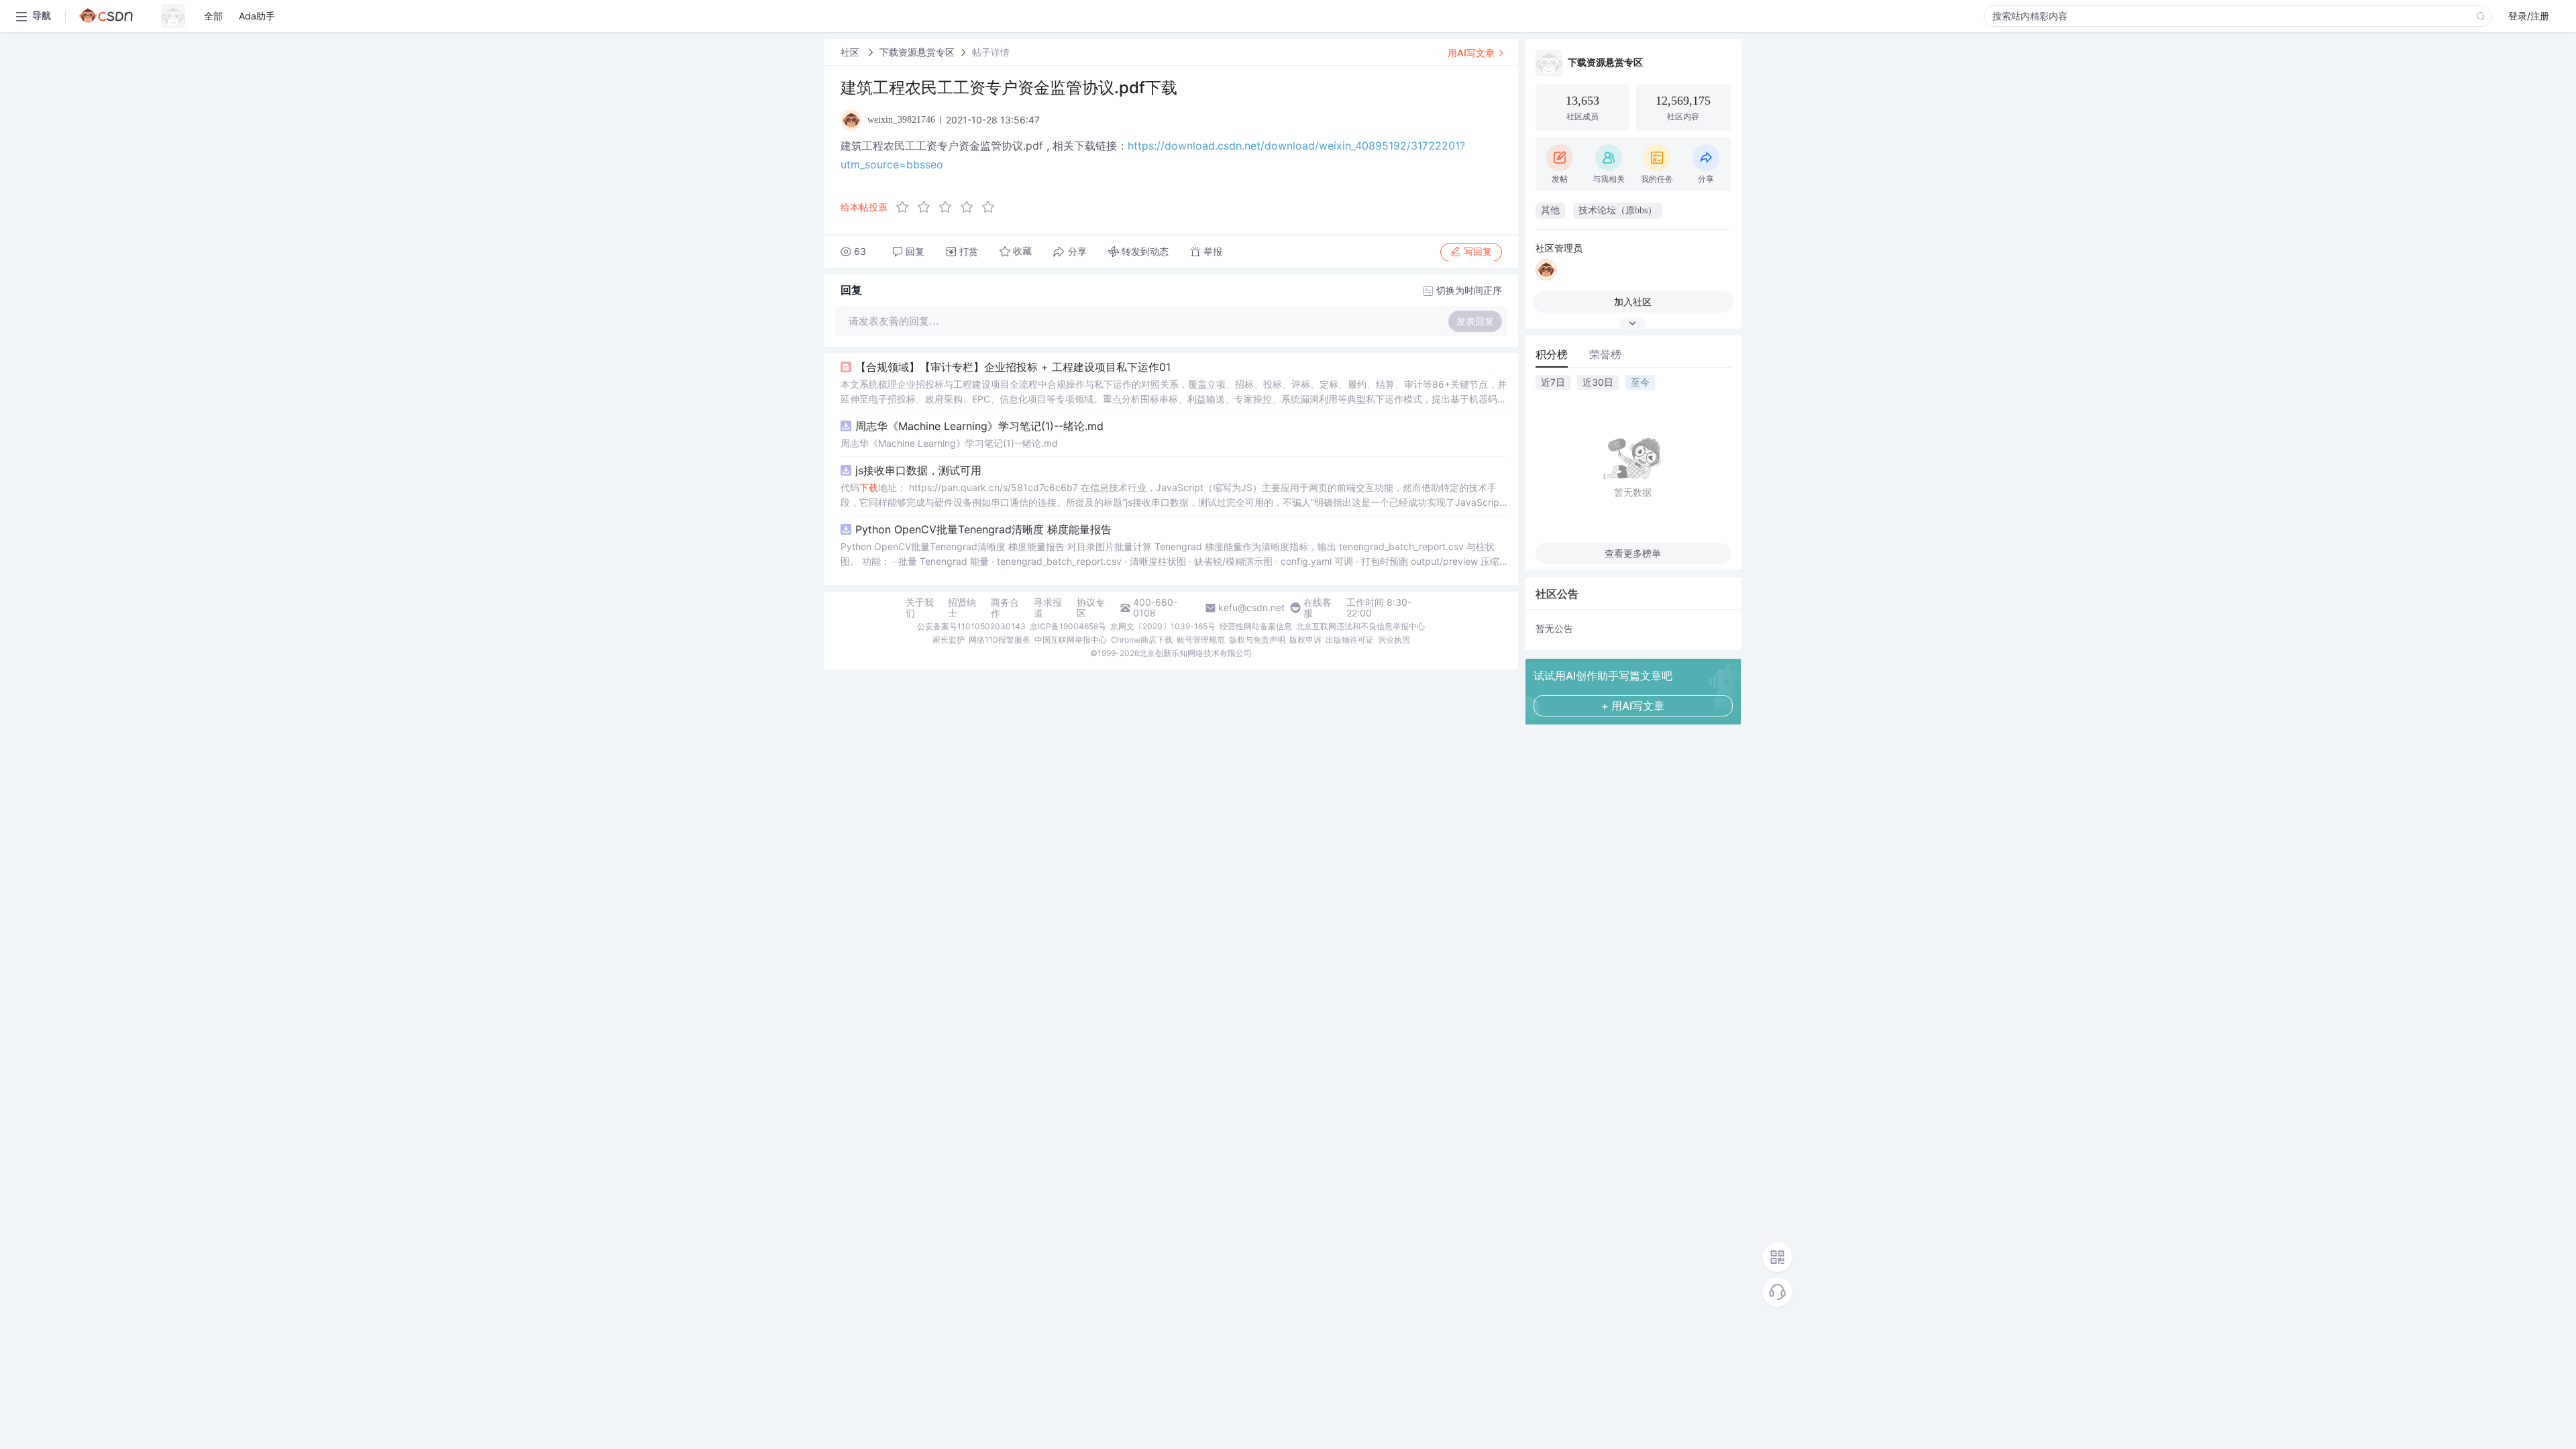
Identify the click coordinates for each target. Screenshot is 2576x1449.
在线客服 (1318, 608)
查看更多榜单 (1633, 553)
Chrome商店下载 (1142, 640)
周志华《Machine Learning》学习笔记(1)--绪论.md (979, 426)
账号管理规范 (1201, 640)
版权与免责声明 (1257, 640)
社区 (851, 52)
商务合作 (1005, 608)
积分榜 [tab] (1552, 354)
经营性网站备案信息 (1256, 626)
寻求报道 (1048, 608)
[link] (851, 52)
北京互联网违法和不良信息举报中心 (1360, 626)
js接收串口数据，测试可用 (918, 470)
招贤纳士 (962, 608)
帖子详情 (991, 52)
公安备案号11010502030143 (971, 626)
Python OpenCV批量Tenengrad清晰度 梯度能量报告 (983, 529)
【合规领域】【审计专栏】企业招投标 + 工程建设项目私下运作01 (1013, 367)
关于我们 (920, 608)
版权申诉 (1305, 640)
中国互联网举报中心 (1071, 640)
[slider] (949, 207)
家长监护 (949, 640)
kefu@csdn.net (1251, 608)
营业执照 (1394, 640)
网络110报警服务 (1000, 640)
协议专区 (1091, 608)
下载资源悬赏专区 (917, 52)
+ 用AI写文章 (1633, 706)
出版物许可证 (1350, 640)
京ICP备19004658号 (1068, 626)
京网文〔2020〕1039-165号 (1163, 626)
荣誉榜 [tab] (1605, 354)
